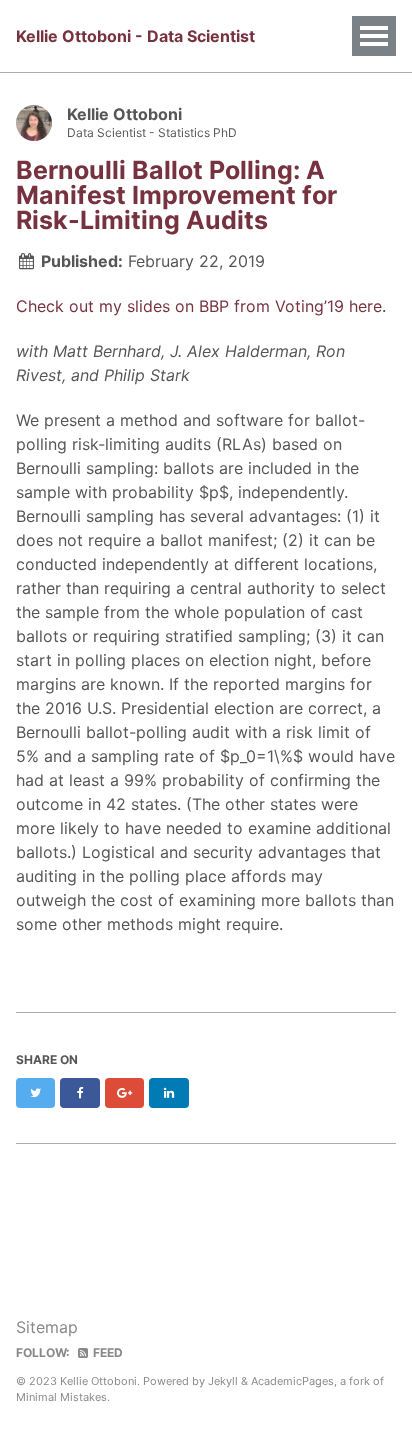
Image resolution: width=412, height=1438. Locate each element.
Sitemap (47, 1327)
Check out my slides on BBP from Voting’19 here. (201, 306)
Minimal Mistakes (61, 1397)
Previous (111, 1205)
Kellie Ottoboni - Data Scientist (135, 36)
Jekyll (223, 1381)
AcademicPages (292, 1381)
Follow (293, 123)
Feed (106, 1352)
